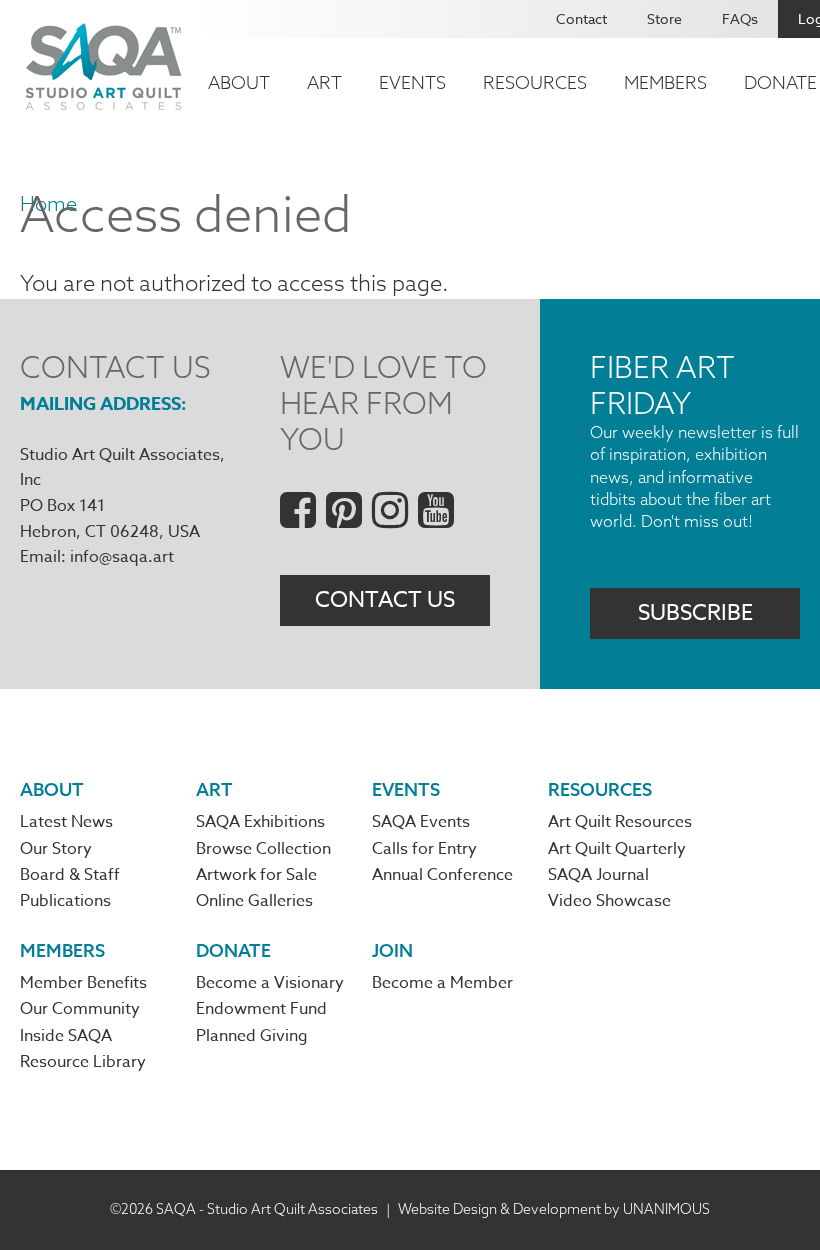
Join (392, 950)
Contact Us (385, 600)
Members (665, 82)
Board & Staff (70, 875)
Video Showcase (609, 901)
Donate (233, 950)
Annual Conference (442, 875)
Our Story (56, 849)
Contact (581, 18)
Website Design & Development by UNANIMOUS (554, 1209)
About (239, 82)
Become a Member (442, 983)
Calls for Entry (424, 849)
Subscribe (695, 613)
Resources (535, 82)
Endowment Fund (261, 1009)
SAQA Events (421, 822)
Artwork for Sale (256, 875)
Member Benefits (83, 983)
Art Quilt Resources (620, 822)
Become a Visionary (270, 983)
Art (324, 82)
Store (664, 18)
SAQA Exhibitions (260, 822)
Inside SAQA (66, 1036)
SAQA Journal (598, 875)
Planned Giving (252, 1036)
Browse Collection (263, 849)
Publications (65, 901)
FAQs (740, 18)
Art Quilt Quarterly (617, 849)
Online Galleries (254, 901)
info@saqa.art (122, 557)
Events (412, 82)
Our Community (80, 1009)
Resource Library (83, 1062)
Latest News (66, 822)
